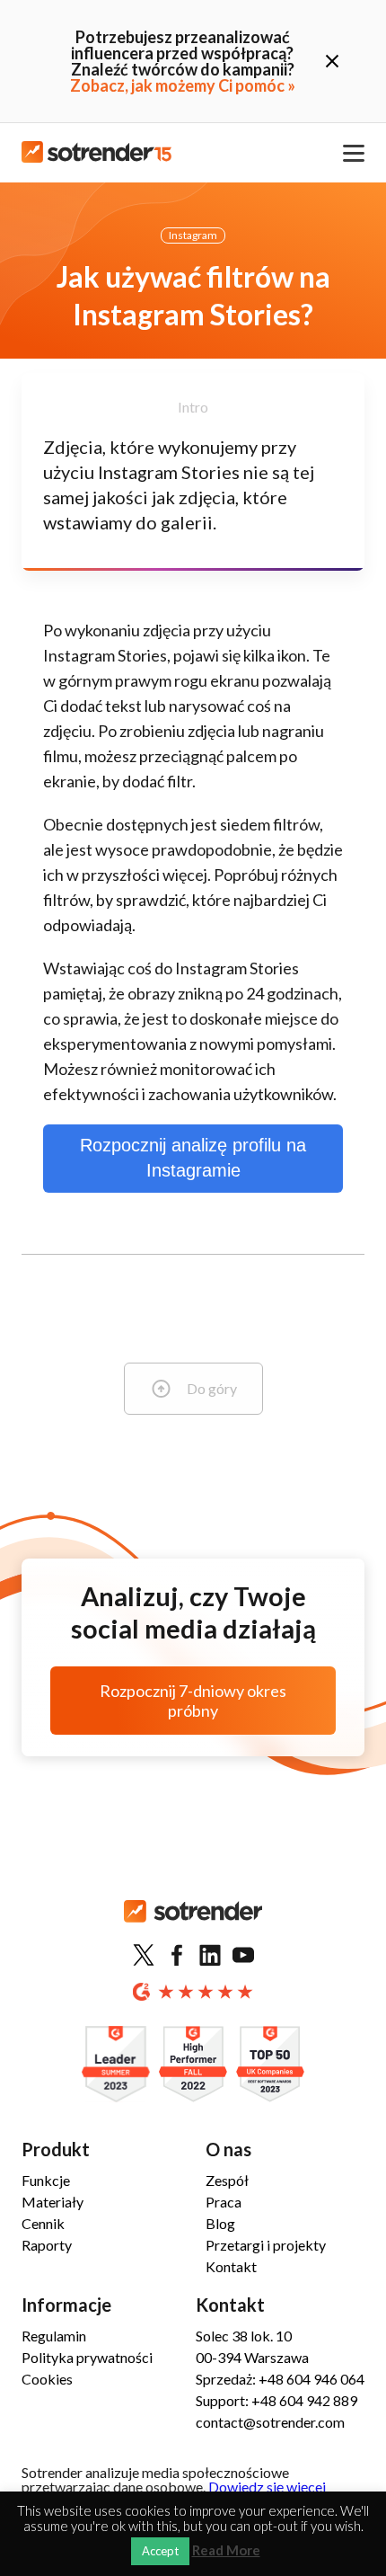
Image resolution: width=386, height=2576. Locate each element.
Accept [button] (160, 2551)
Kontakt (231, 2266)
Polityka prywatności (87, 2357)
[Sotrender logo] (193, 1926)
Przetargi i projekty (266, 2245)
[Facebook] (177, 1956)
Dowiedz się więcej (267, 2487)
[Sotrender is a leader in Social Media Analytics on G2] (116, 2065)
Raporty (47, 2245)
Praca (224, 2202)
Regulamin (54, 2336)
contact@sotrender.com (270, 2422)
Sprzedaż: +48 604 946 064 (280, 2379)
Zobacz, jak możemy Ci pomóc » (183, 85)
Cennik (43, 2223)
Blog (220, 2223)
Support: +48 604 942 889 (276, 2400)
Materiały (53, 2202)
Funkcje (46, 2180)
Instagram (193, 235)
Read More (226, 2550)
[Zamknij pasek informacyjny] (332, 61)
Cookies (47, 2379)
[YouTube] (243, 1956)
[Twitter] (144, 1956)
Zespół (227, 2180)
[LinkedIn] (210, 1956)
